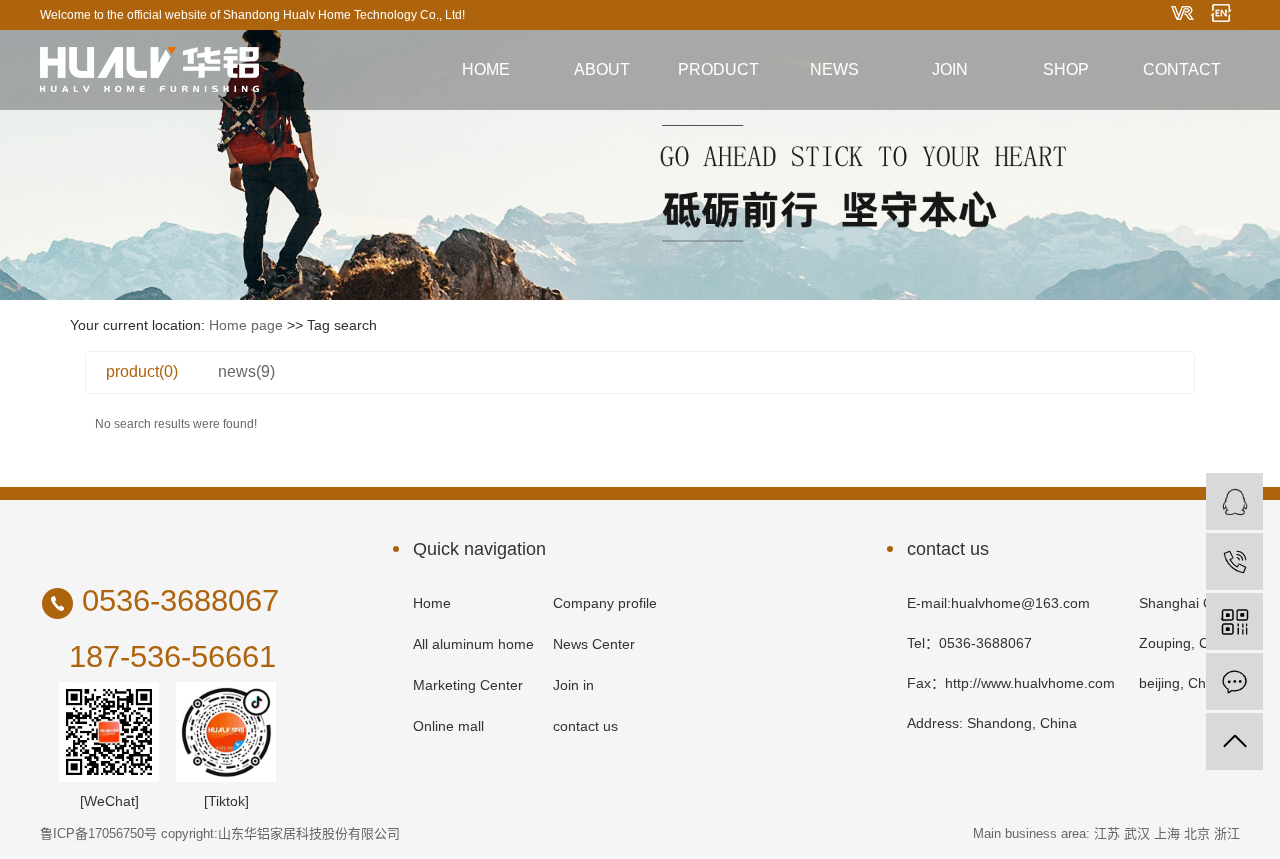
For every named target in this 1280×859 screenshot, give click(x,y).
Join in (573, 685)
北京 (1197, 833)
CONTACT (1182, 69)
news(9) (246, 371)
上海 (1167, 833)
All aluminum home (473, 644)
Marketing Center (468, 685)
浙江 (1227, 833)
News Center (594, 644)
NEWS (834, 69)
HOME (486, 69)
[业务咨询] (1234, 501)
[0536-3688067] (1234, 561)
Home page (246, 325)
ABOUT (602, 69)
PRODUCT (718, 69)
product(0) (142, 371)
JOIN (950, 69)
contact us (585, 726)
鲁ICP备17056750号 (98, 833)
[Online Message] (1234, 681)
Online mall (448, 726)
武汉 (1137, 833)
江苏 (1107, 833)
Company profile (605, 603)
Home (432, 603)
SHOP (1066, 69)
